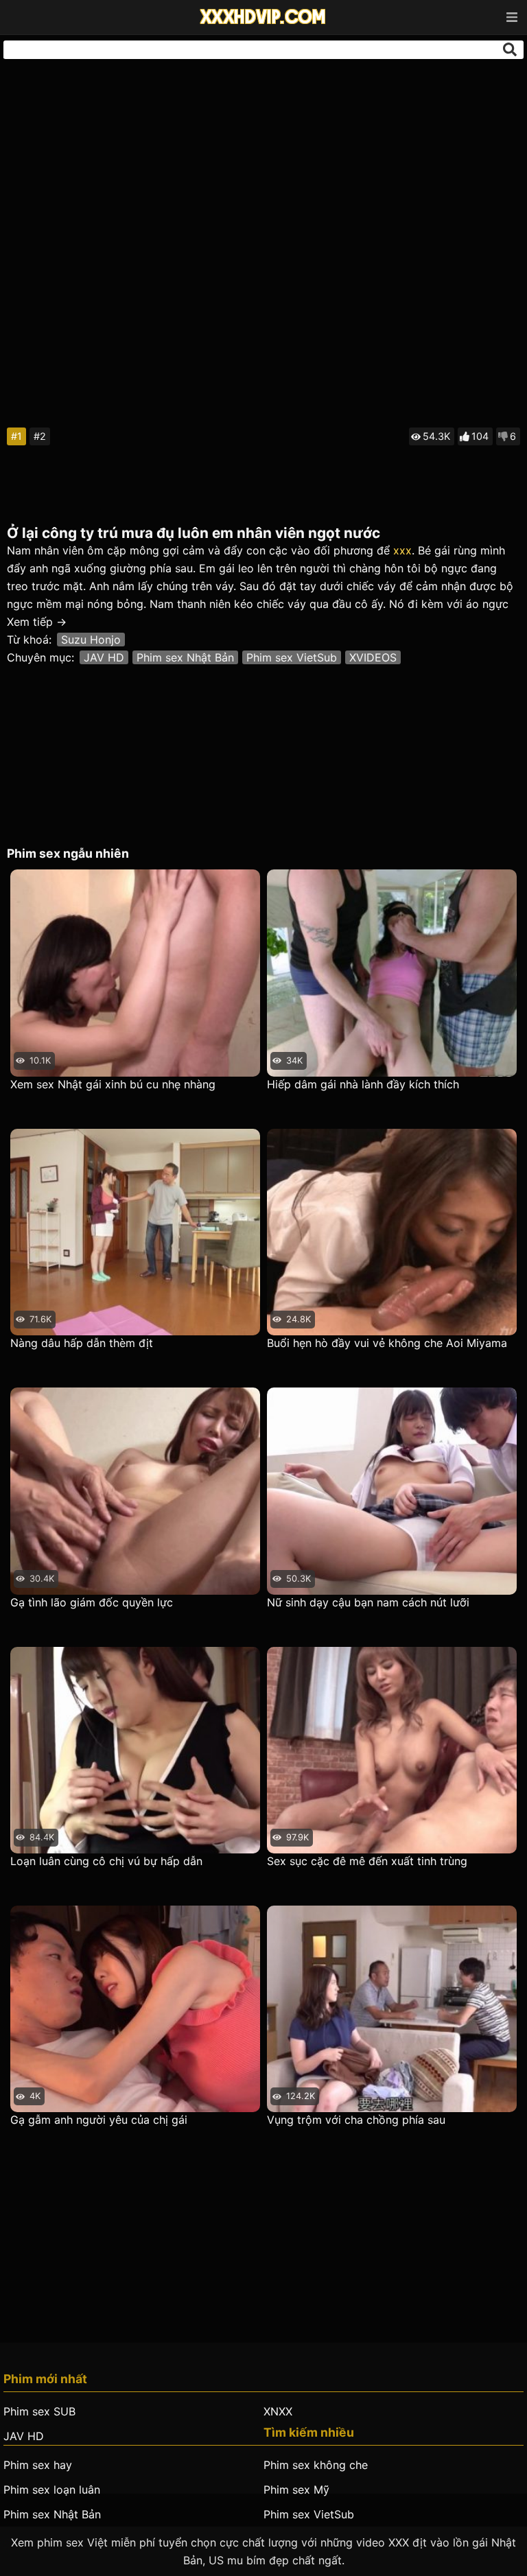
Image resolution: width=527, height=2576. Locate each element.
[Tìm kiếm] (510, 49)
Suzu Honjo (91, 640)
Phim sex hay (38, 2465)
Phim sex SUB (39, 2411)
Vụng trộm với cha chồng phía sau (356, 2120)
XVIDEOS (373, 657)
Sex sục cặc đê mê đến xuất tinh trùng (367, 1861)
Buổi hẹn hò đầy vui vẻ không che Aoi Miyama (387, 1343)
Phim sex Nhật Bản (185, 657)
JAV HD (104, 657)
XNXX (278, 2411)
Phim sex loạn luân (52, 2490)
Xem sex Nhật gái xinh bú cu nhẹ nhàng (113, 1084)
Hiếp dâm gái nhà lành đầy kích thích (363, 1084)
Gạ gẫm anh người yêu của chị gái (99, 2120)
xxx (402, 550)
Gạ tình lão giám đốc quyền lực (92, 1602)
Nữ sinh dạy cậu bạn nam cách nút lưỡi (368, 1602)
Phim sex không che (316, 2465)
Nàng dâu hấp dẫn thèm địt (82, 1343)
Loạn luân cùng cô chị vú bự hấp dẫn (106, 1861)
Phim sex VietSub (292, 657)
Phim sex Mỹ (296, 2490)
